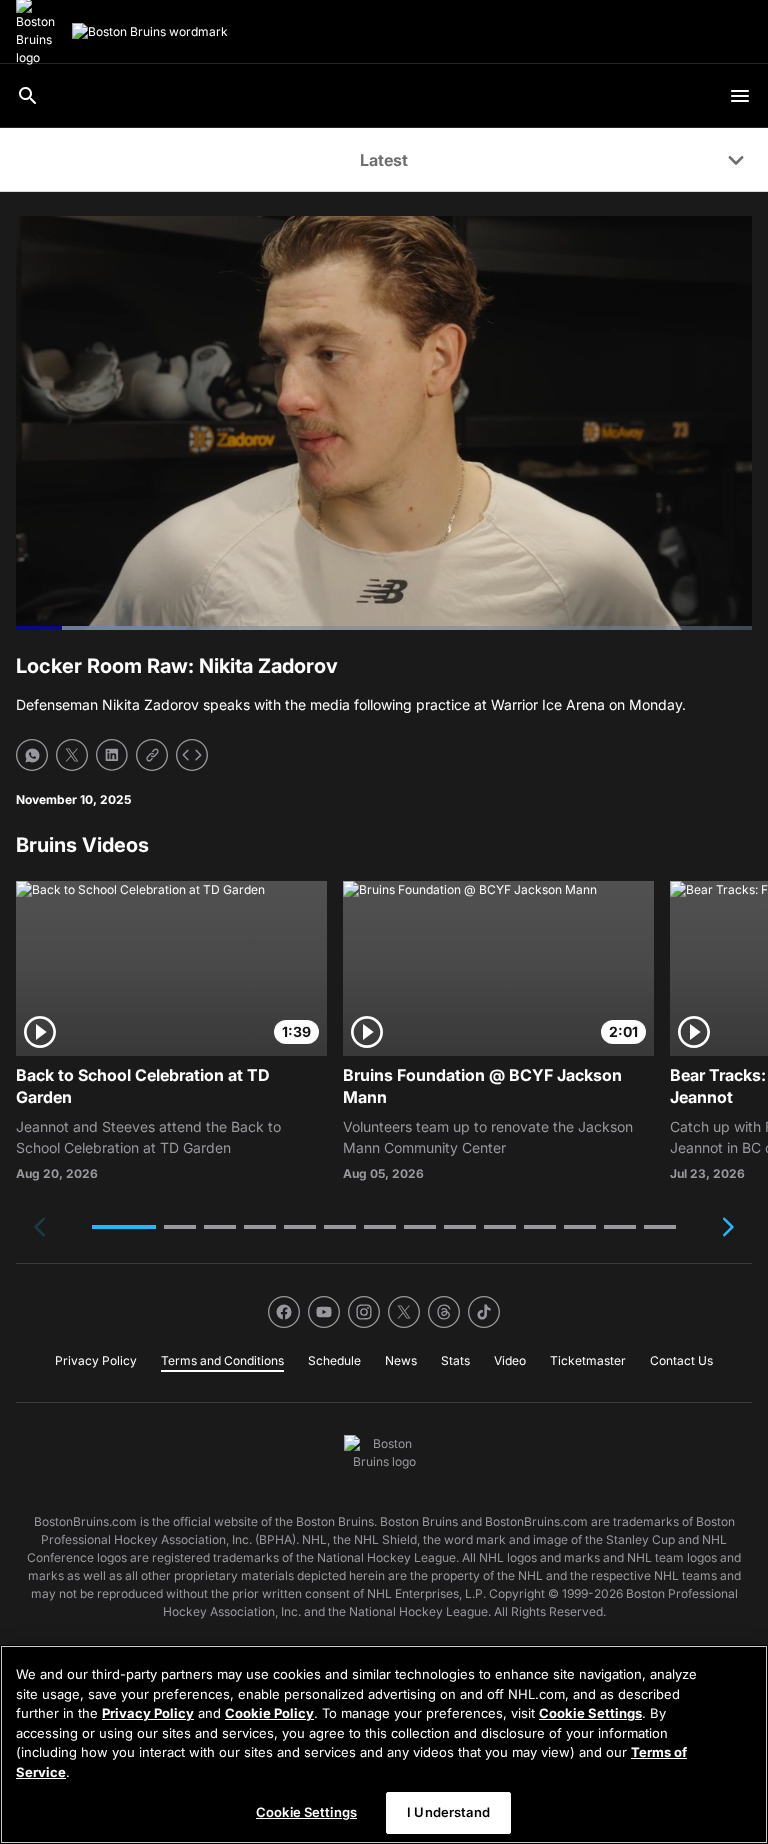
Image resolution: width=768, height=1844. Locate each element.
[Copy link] (152, 755)
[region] (384, 1744)
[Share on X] (72, 755)
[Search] (28, 96)
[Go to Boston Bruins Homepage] (150, 32)
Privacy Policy (148, 1713)
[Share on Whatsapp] (32, 755)
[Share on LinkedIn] (112, 755)
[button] (124, 1227)
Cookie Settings (590, 1713)
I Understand (448, 1812)
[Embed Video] (192, 755)
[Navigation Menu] (740, 96)
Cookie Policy (269, 1713)
